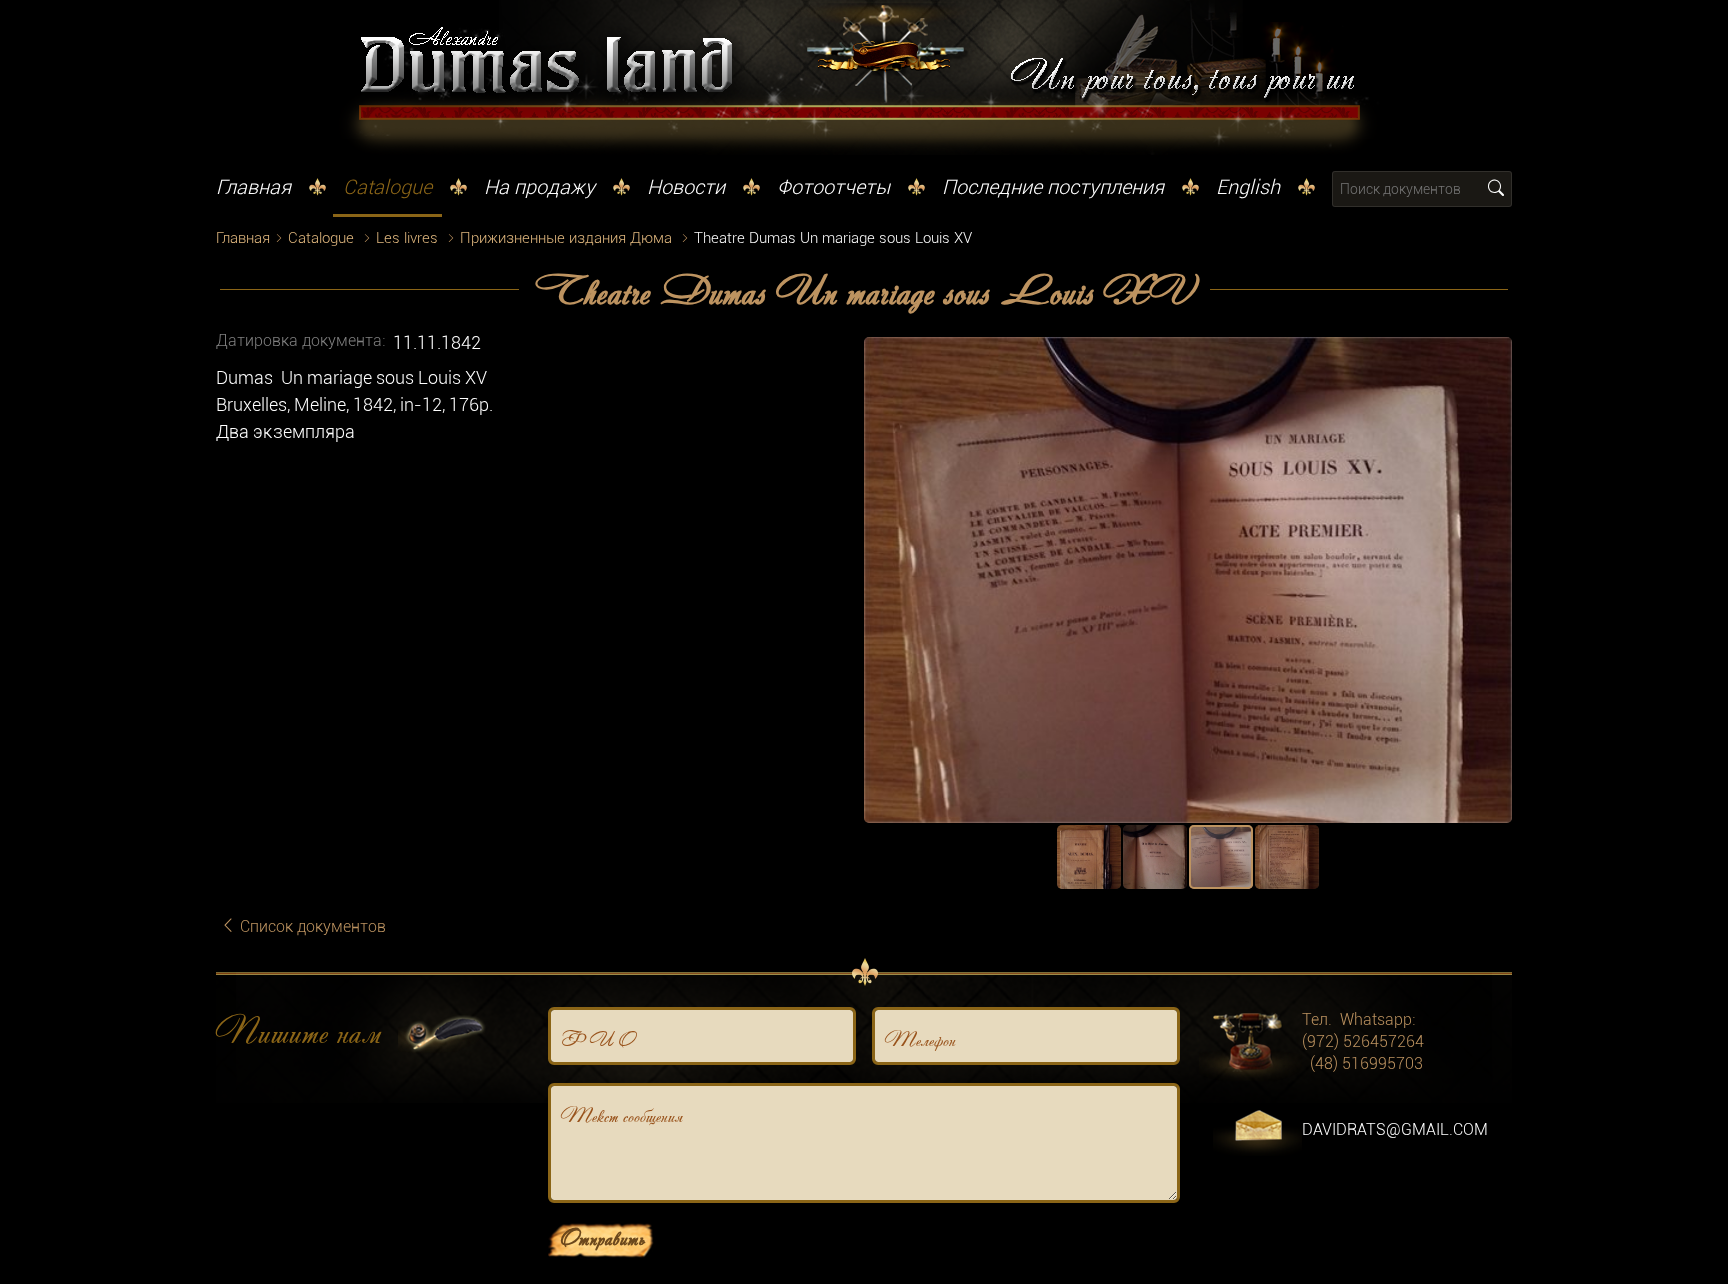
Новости (686, 187)
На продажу (539, 187)
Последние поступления (1053, 187)
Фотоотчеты (833, 187)
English (1248, 187)
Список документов (311, 926)
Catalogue (387, 187)
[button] (1494, 355)
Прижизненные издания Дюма (566, 238)
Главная (253, 187)
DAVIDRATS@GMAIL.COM (1395, 1129)
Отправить (602, 1237)
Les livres (407, 238)
